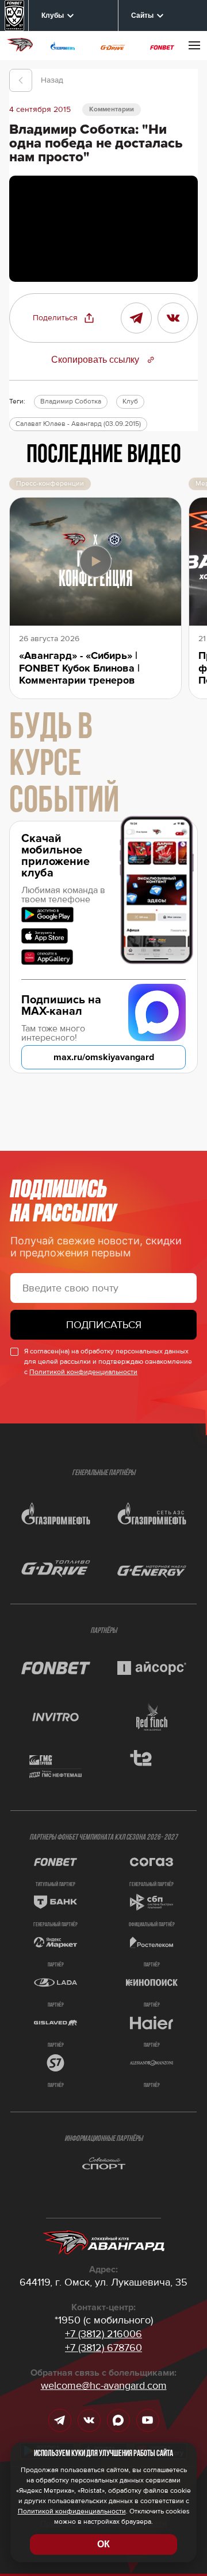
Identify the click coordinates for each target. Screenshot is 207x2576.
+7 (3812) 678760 (103, 2348)
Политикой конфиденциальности (83, 1372)
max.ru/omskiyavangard (104, 1057)
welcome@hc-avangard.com (104, 2385)
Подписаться (104, 1325)
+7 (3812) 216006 (103, 2334)
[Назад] (21, 80)
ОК (103, 2544)
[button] (64, 318)
